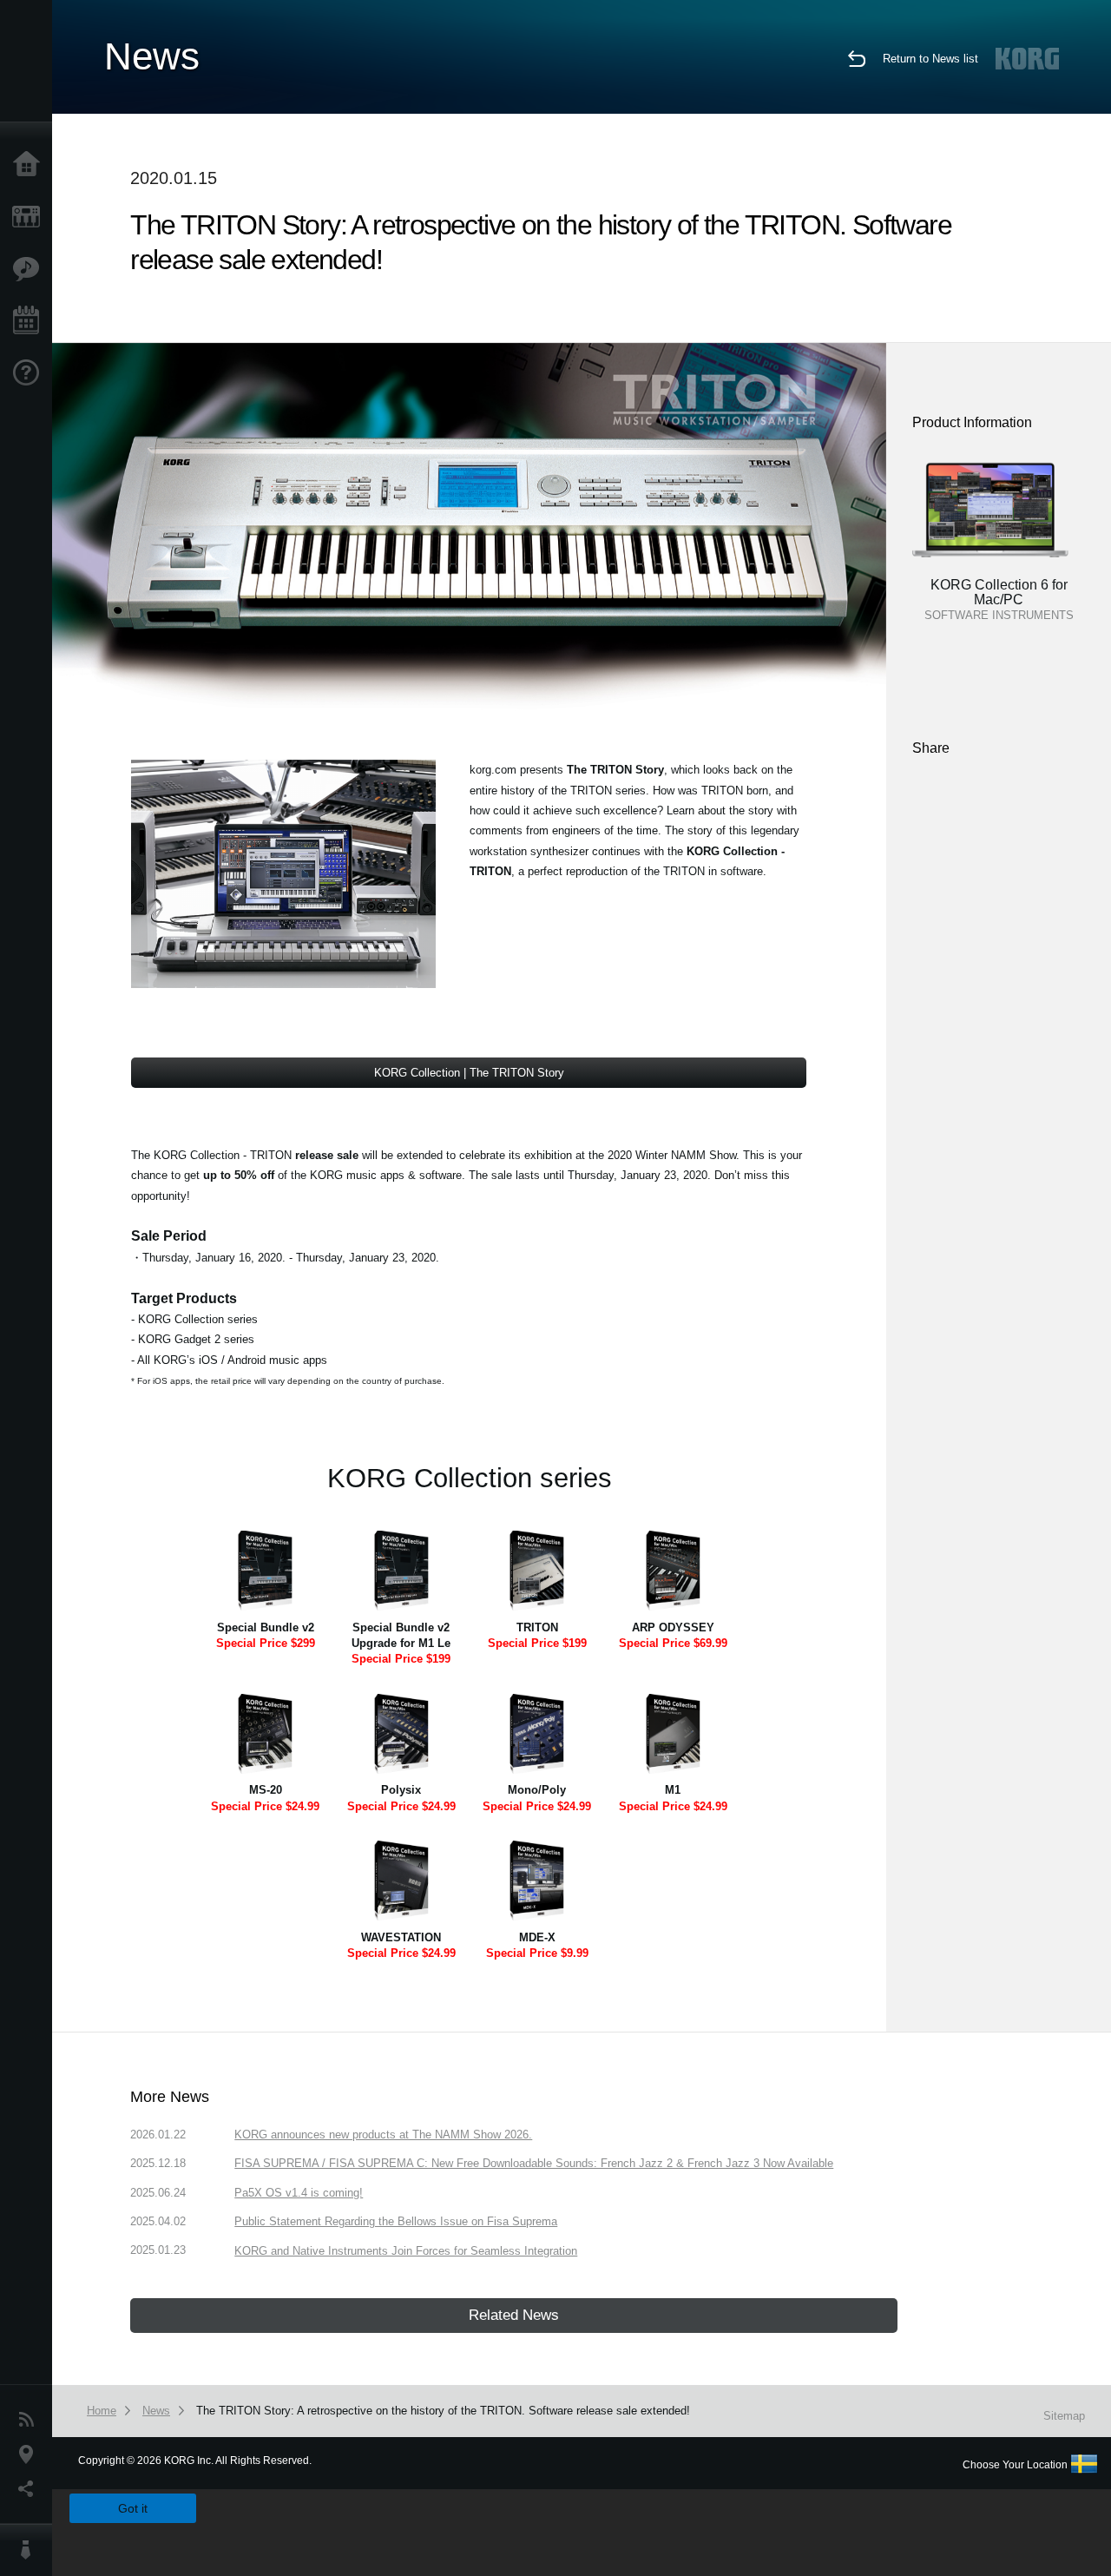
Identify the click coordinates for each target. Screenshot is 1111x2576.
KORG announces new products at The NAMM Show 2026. (383, 2135)
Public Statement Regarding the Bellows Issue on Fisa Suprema (396, 2221)
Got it (133, 2508)
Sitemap (1064, 2416)
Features (30, 269)
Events (30, 321)
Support (30, 373)
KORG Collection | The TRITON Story (469, 1073)
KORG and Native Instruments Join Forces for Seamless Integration (406, 2251)
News (30, 2420)
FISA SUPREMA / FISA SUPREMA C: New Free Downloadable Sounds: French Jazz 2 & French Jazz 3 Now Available (534, 2163)
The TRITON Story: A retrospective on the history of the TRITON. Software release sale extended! (443, 2411)
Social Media (30, 2489)
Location (30, 2454)
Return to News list (930, 59)
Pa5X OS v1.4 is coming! (299, 2193)
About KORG (30, 2550)
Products (30, 217)
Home (30, 165)
